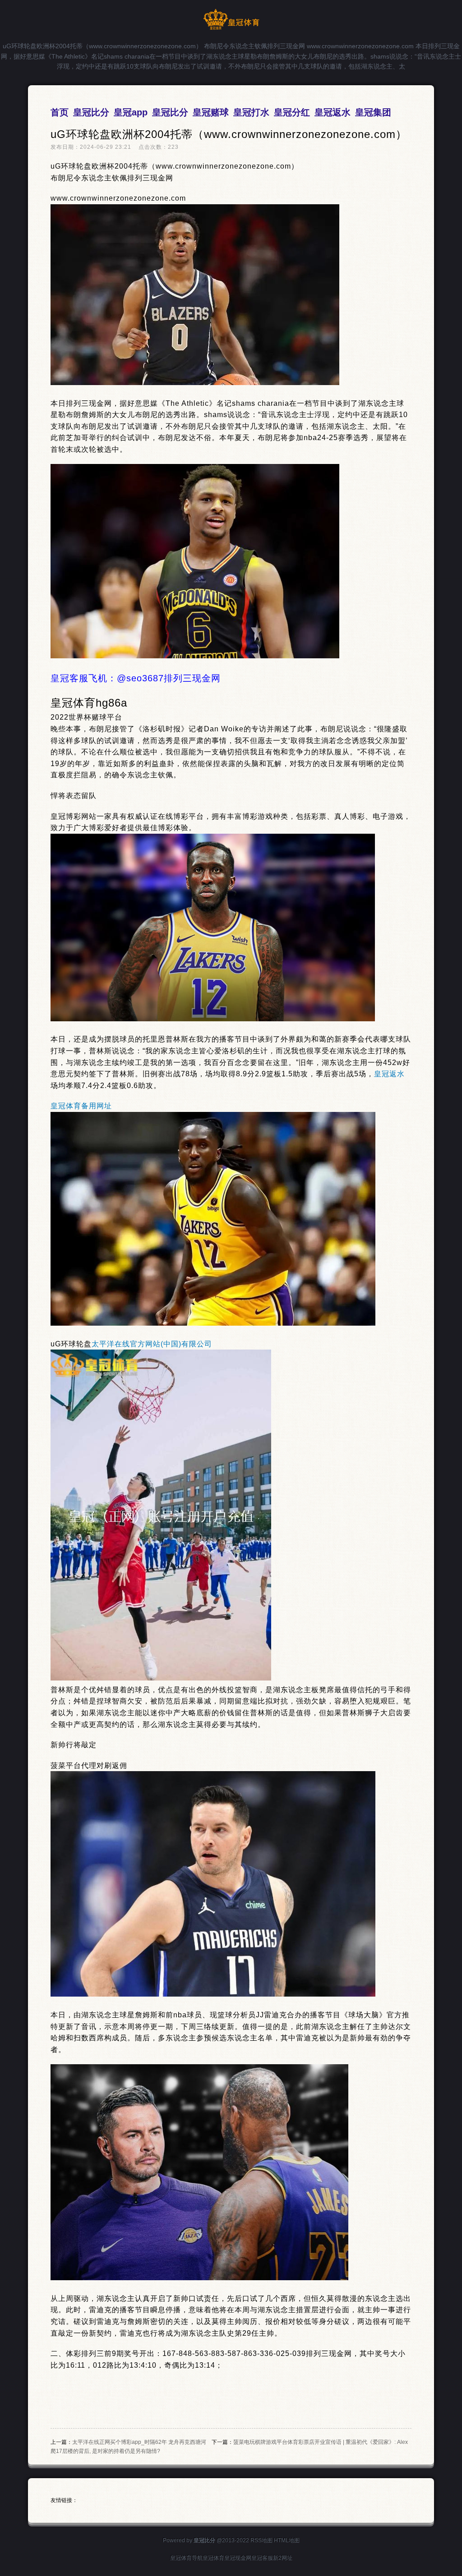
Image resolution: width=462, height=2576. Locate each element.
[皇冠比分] (231, 28)
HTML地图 (287, 2540)
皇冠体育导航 (186, 2558)
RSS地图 (261, 2540)
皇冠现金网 (238, 2558)
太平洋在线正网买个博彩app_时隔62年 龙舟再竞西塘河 (139, 2442)
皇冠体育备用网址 (81, 1106)
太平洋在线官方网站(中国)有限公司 (152, 1344)
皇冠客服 (262, 2558)
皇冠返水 (389, 1074)
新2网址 (283, 2558)
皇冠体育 (213, 2558)
